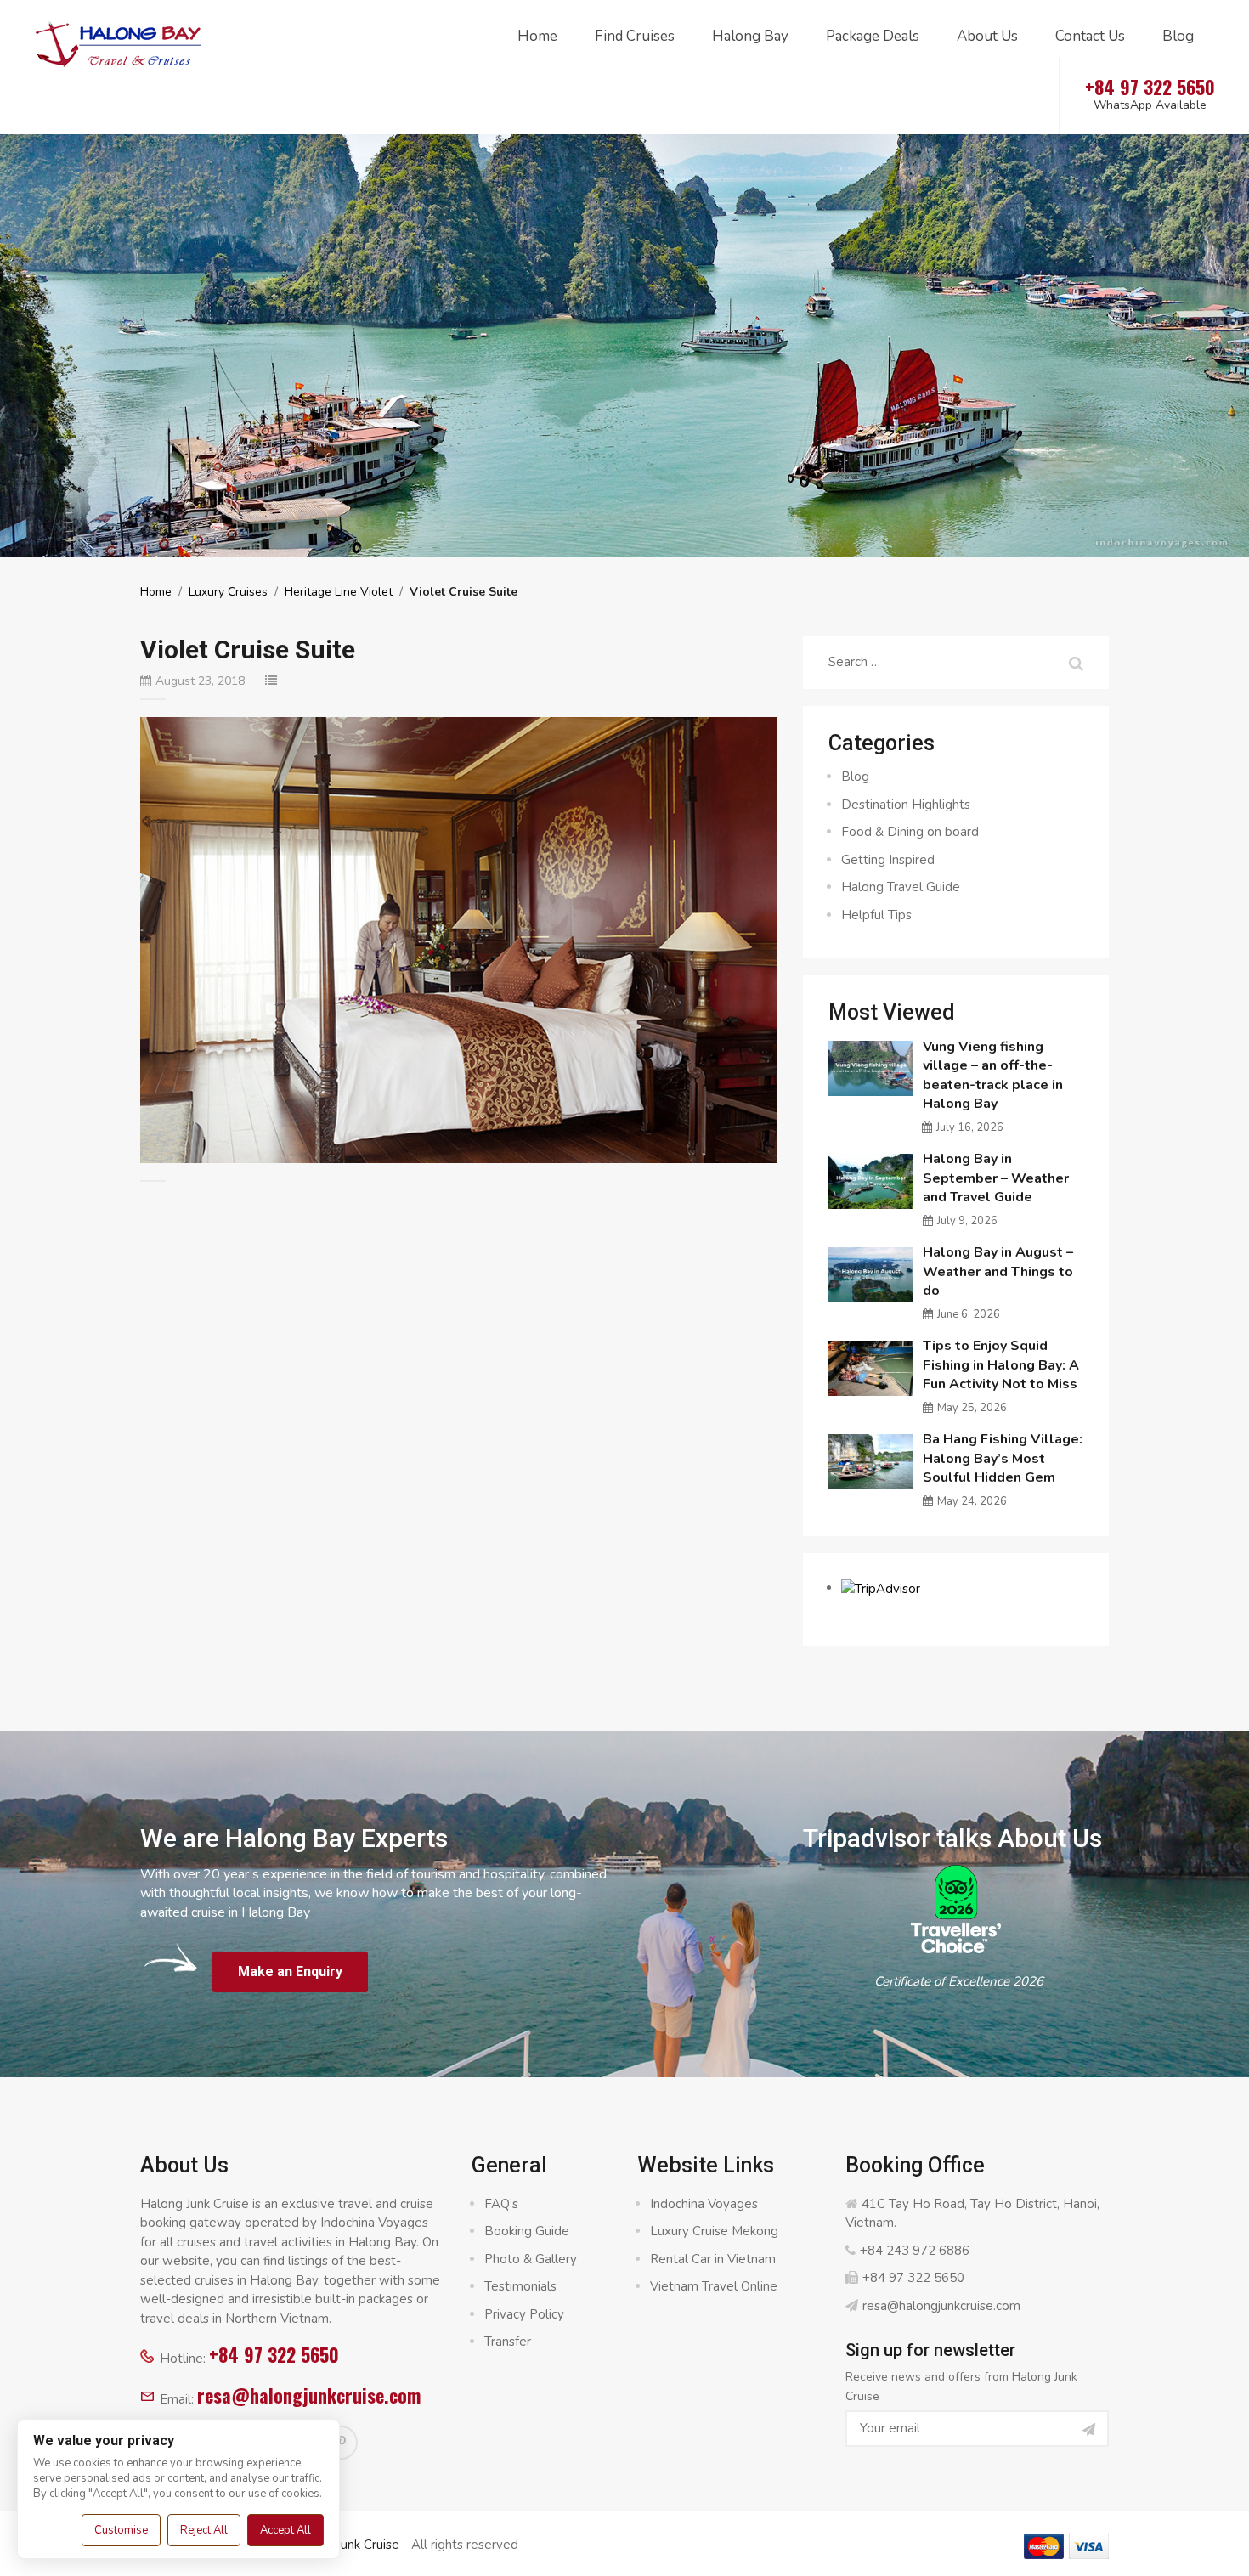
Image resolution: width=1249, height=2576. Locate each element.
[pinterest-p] (341, 2443)
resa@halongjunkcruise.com (309, 2395)
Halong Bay (750, 36)
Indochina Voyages (704, 2204)
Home (537, 36)
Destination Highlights (906, 805)
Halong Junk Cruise (345, 2545)
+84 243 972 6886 (915, 2251)
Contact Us (1090, 36)
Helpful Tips (876, 915)
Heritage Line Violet (339, 592)
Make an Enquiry (290, 1972)
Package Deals (873, 36)
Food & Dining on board (910, 832)
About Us (987, 36)
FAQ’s (501, 2204)
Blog (1178, 36)
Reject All (204, 2530)
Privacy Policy (524, 2314)
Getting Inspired (888, 860)
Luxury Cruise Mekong (714, 2231)
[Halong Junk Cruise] (119, 42)
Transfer (508, 2342)
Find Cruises (635, 36)
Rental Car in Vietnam (713, 2259)
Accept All (285, 2530)
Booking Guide (527, 2231)
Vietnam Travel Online (714, 2286)
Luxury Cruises (228, 592)
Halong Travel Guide (901, 887)
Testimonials (520, 2286)
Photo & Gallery (531, 2259)
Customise (121, 2530)
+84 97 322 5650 (274, 2354)
